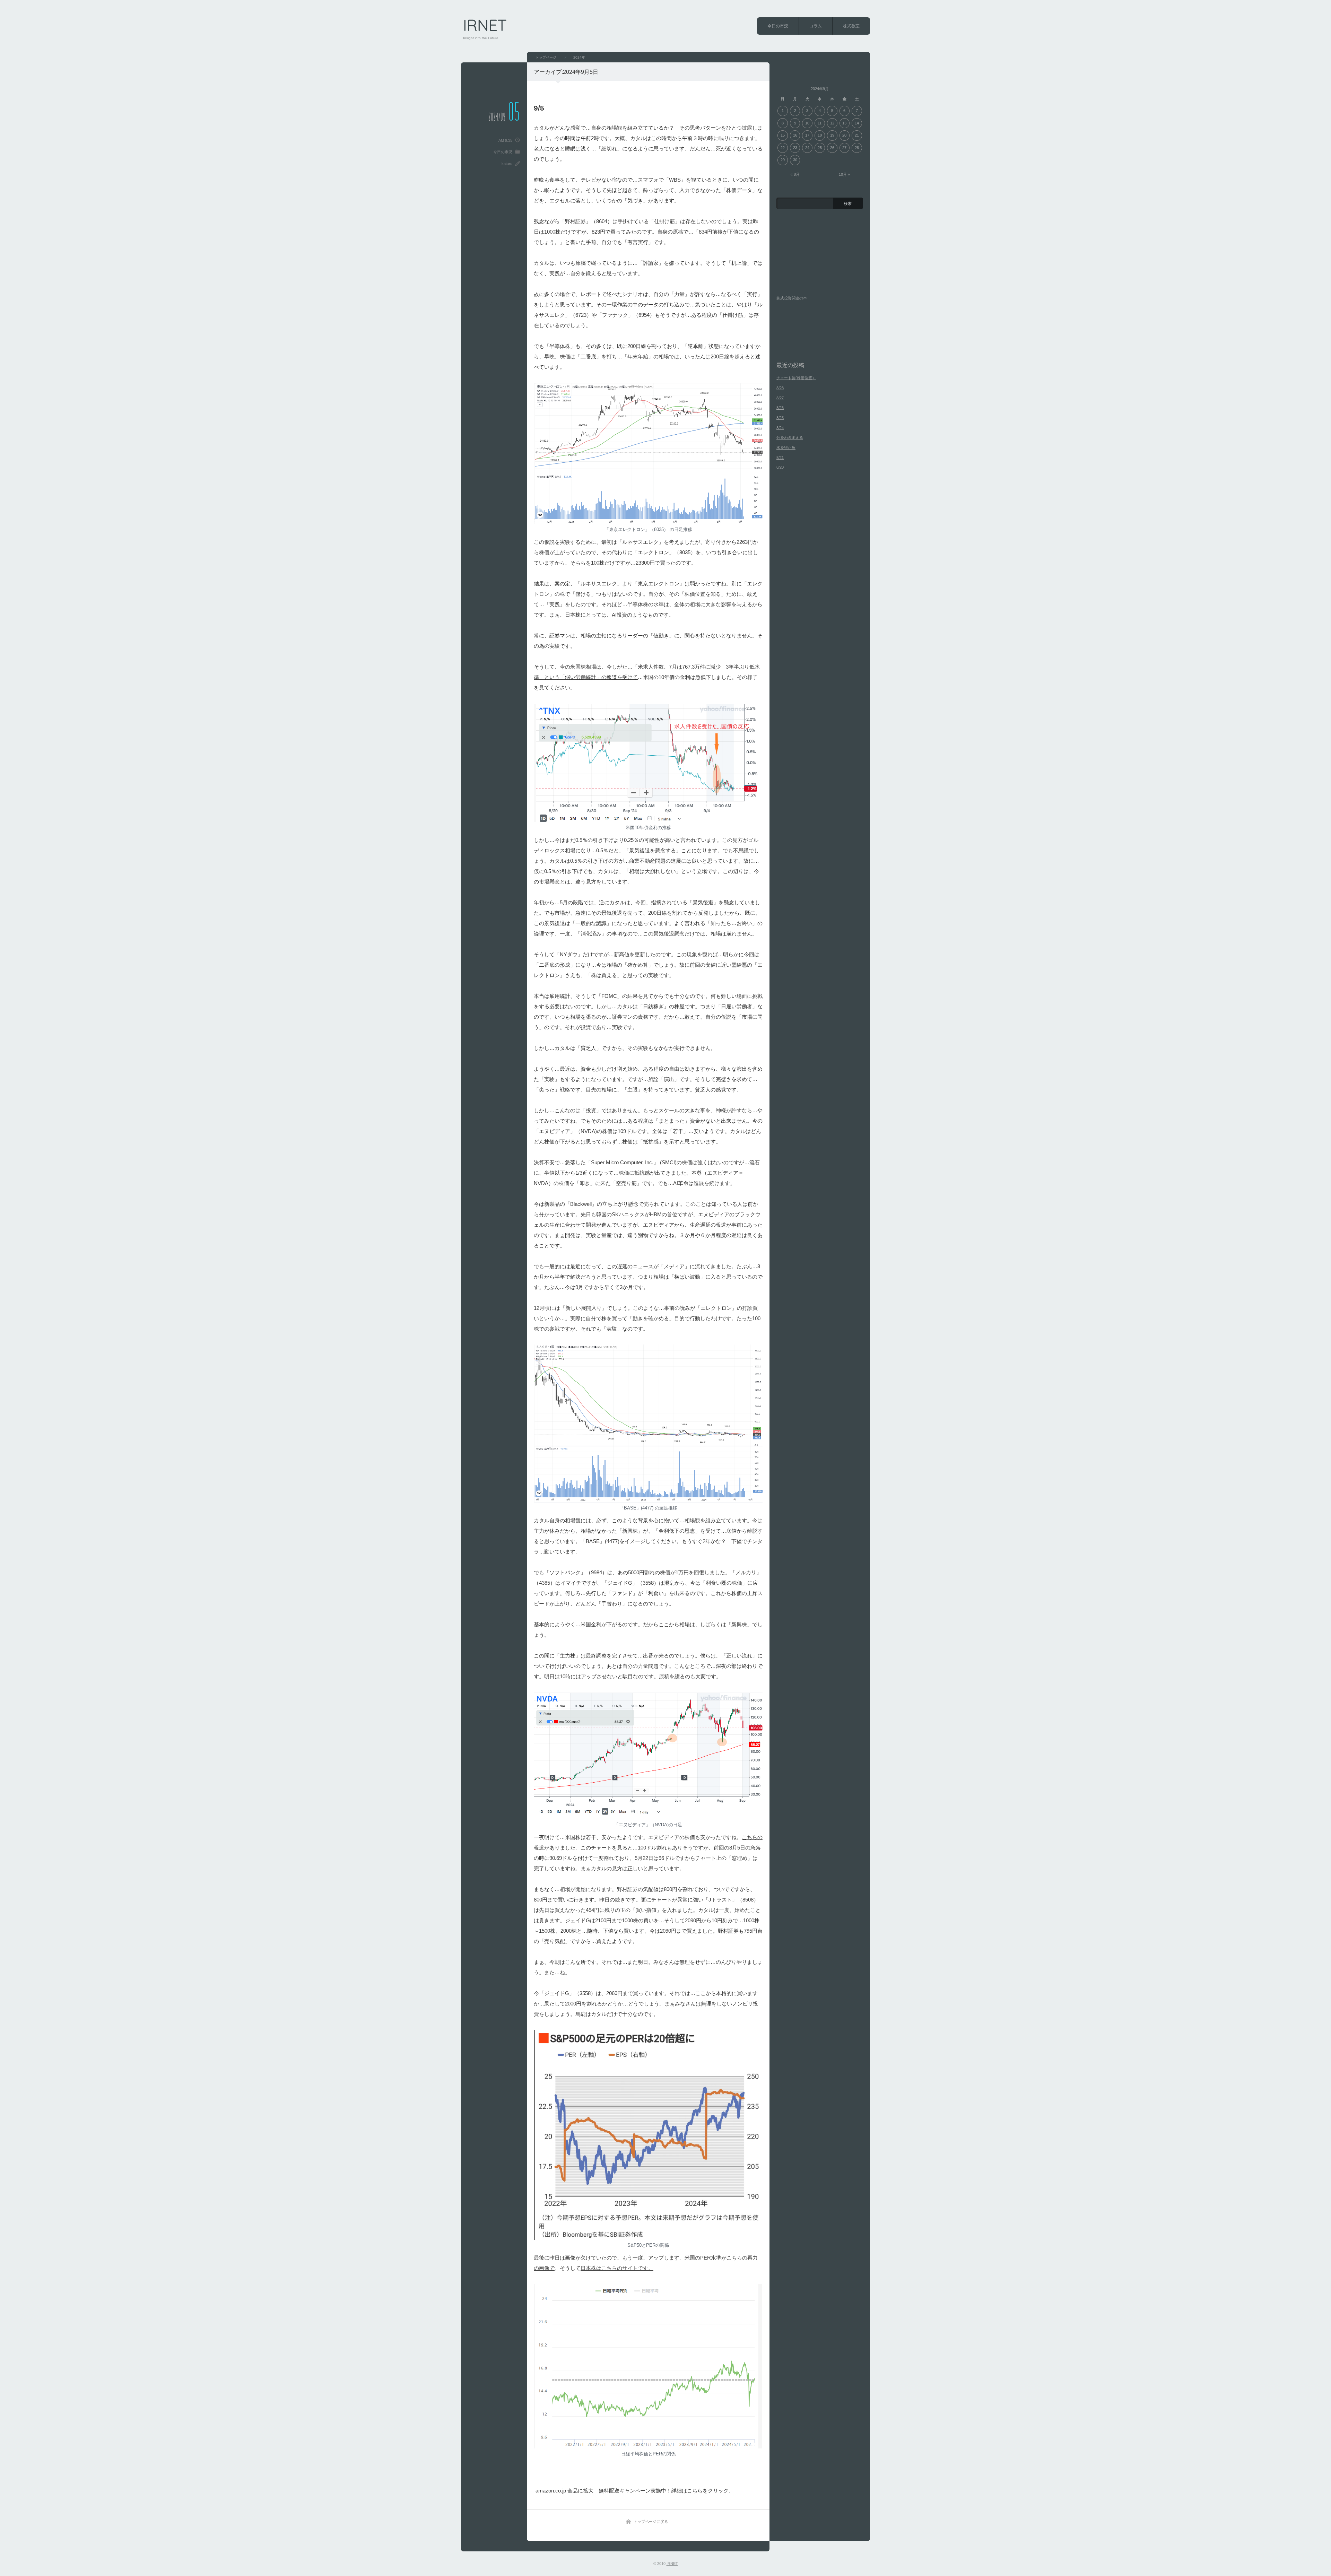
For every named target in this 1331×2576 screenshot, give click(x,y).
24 (807, 148)
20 (844, 135)
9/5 (539, 108)
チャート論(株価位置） (796, 378)
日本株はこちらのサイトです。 (617, 2268)
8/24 (780, 428)
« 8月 (795, 174)
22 (783, 148)
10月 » (844, 174)
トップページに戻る (651, 2522)
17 (807, 135)
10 (807, 123)
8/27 (780, 398)
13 (844, 123)
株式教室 (851, 26)
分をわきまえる (790, 437)
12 (832, 123)
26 (832, 148)
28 (857, 148)
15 (783, 135)
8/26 (780, 408)
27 (844, 148)
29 (783, 160)
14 (857, 123)
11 (820, 123)
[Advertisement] (617, 2472)
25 (820, 148)
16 (795, 135)
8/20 (780, 467)
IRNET (485, 25)
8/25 (780, 418)
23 (795, 148)
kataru (507, 164)
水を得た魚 (786, 447)
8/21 (780, 458)
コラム (816, 26)
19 (832, 135)
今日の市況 (778, 26)
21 (857, 135)
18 (820, 135)
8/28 (780, 388)
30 (795, 160)
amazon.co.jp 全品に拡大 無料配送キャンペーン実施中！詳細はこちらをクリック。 (635, 2491)
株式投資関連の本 (792, 298)
